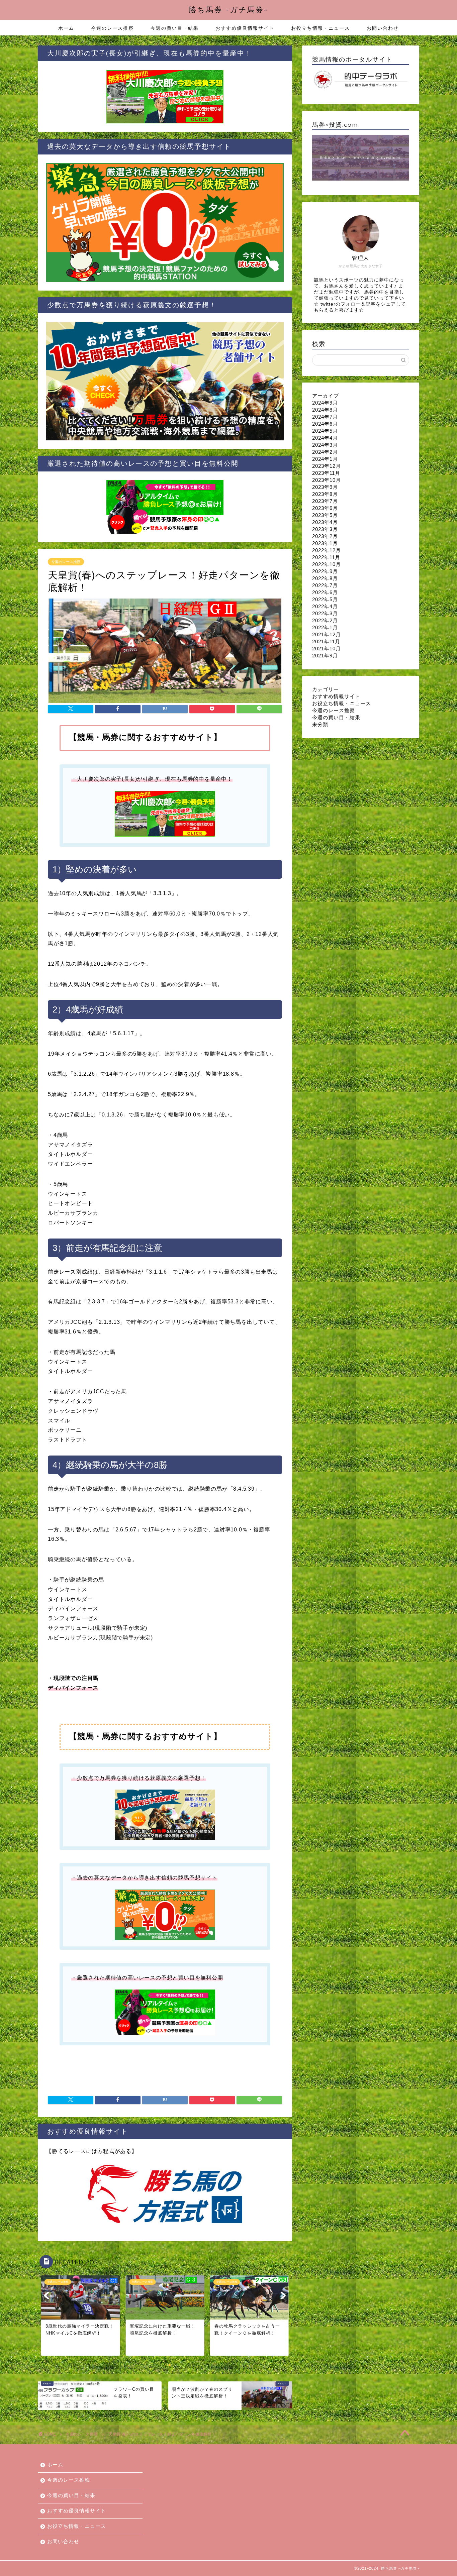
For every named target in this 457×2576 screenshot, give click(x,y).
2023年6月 (325, 508)
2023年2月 (325, 536)
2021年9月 (325, 656)
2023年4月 (325, 522)
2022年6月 (325, 592)
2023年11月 (326, 473)
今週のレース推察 (112, 28)
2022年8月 (325, 578)
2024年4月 (325, 438)
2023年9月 (325, 487)
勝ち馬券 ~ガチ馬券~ (229, 10)
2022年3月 (325, 613)
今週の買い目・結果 (175, 28)
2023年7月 (325, 501)
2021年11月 (326, 641)
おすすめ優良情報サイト (245, 28)
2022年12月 (327, 550)
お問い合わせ (383, 28)
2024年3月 (325, 445)
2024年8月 (325, 410)
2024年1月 (325, 459)
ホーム (66, 28)
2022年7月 (325, 585)
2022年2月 (325, 620)
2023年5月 (325, 515)
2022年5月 (325, 599)
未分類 (320, 724)
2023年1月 (325, 543)
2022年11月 (326, 557)
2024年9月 (325, 403)
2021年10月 (327, 649)
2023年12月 (327, 466)
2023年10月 (327, 480)
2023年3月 (325, 529)
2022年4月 (325, 606)
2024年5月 (325, 431)
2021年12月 (327, 634)
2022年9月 (325, 571)
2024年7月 (325, 417)
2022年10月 (327, 564)
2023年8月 (325, 494)
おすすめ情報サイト (336, 696)
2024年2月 (325, 452)
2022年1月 (325, 627)
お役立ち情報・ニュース (321, 28)
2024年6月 (325, 424)
